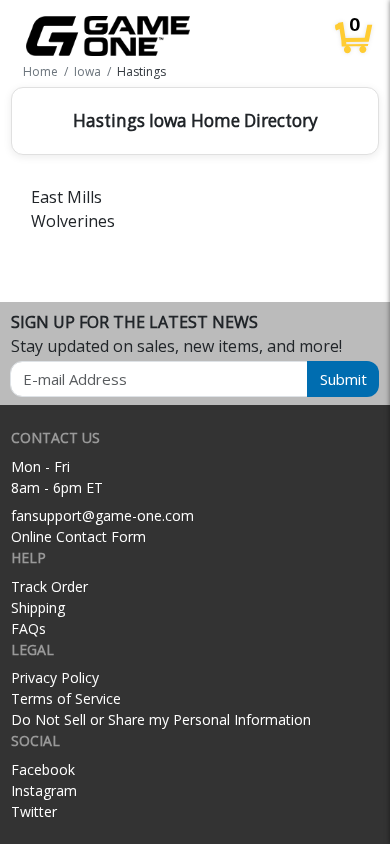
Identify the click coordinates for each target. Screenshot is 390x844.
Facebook (43, 769)
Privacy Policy (55, 677)
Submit (343, 379)
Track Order (49, 586)
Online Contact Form (78, 536)
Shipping (38, 607)
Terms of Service (66, 698)
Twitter (34, 811)
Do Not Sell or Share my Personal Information (161, 719)
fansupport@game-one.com (102, 515)
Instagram (44, 790)
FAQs (28, 628)
